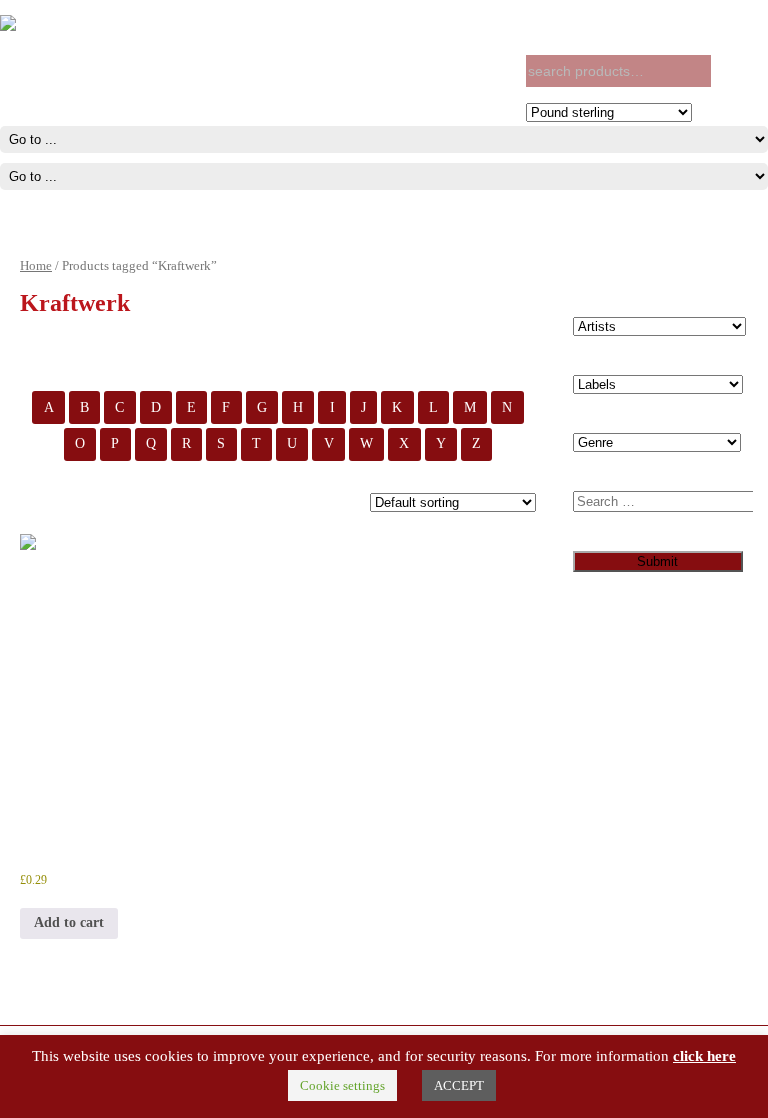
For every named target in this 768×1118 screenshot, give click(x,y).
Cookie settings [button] (342, 1085)
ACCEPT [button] (459, 1085)
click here (704, 1056)
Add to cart (69, 922)
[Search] (734, 71)
